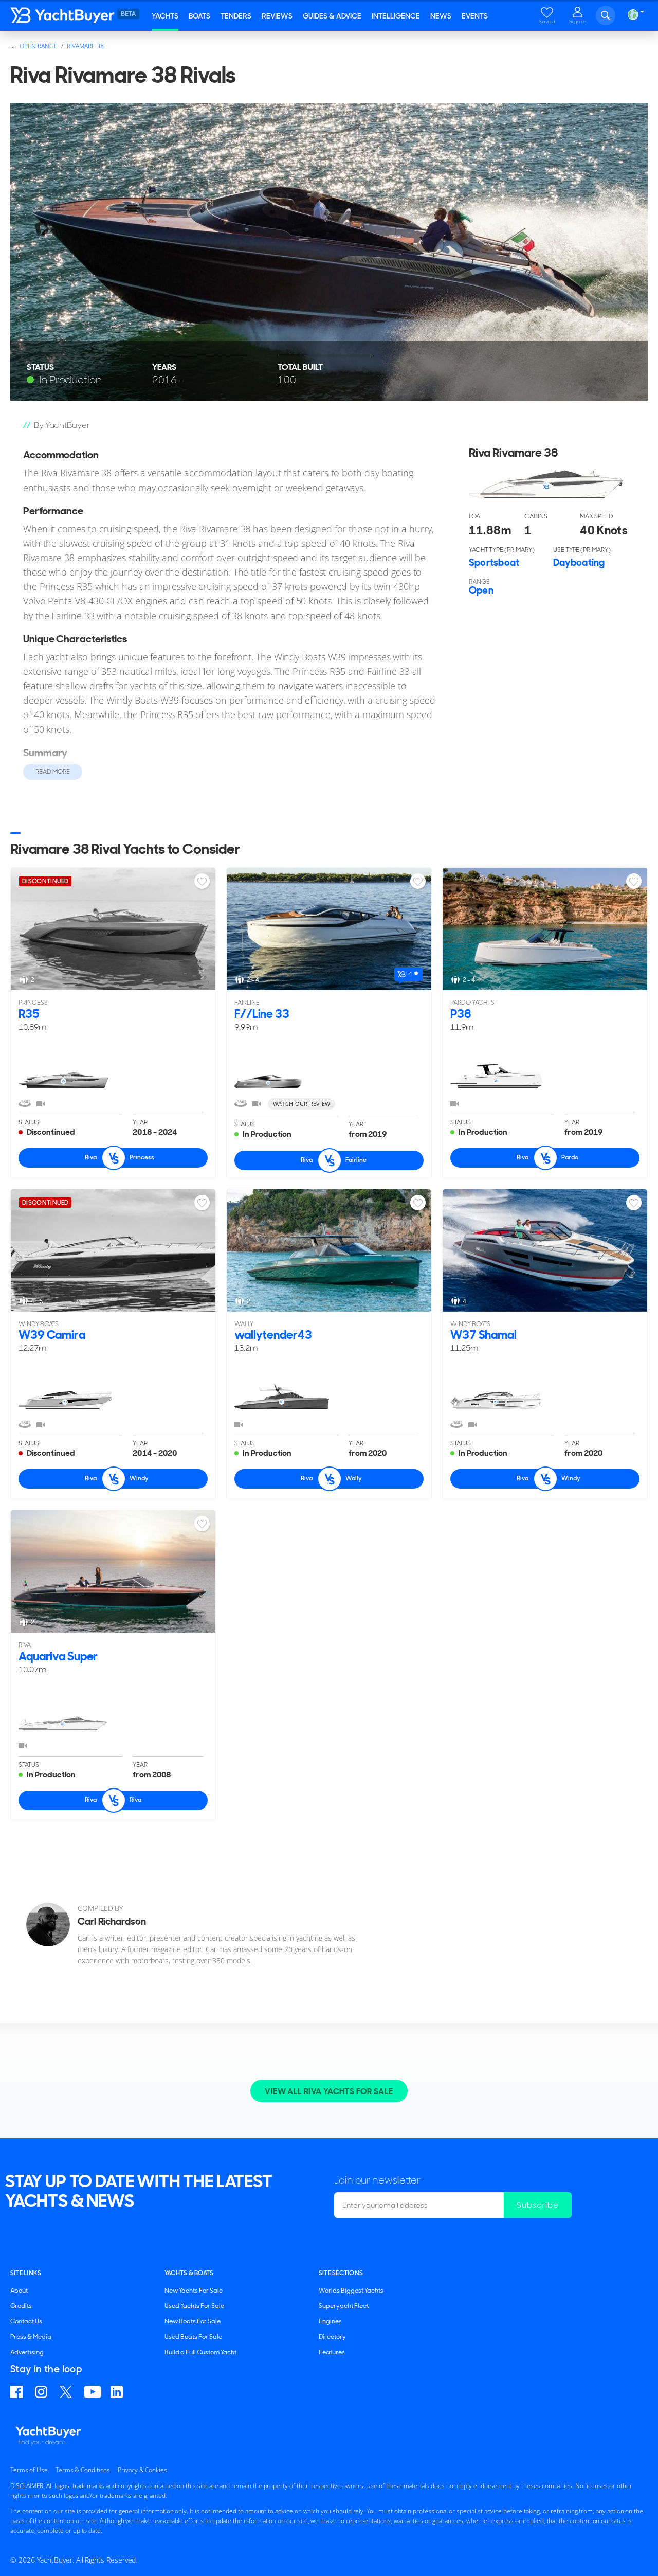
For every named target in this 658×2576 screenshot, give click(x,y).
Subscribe (538, 2205)
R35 (29, 1014)
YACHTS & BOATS (189, 2273)
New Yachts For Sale (194, 2291)
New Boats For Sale (193, 2321)
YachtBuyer (72, 15)
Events (475, 16)
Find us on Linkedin (118, 2392)
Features (332, 2352)
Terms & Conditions (83, 2470)
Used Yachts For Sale (194, 2306)
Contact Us (26, 2321)
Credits (21, 2306)
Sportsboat (494, 562)
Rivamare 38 (85, 46)
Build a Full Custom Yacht (200, 2352)
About (19, 2291)
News (441, 16)
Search (606, 15)
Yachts (165, 16)
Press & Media (31, 2337)
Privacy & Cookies (142, 2470)
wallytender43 (273, 1335)
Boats (199, 16)
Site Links (26, 2273)
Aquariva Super (58, 1656)
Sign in (578, 21)
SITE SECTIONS (341, 2273)
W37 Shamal (483, 1335)
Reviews (277, 16)
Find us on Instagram (43, 2392)
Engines (330, 2321)
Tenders (236, 16)
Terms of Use (29, 2470)
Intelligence (396, 16)
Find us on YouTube (93, 2392)
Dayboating (579, 562)
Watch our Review (301, 1104)
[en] (633, 15)
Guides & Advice (332, 16)
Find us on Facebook (18, 2392)
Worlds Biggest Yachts (351, 2291)
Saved (547, 21)
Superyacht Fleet (344, 2306)
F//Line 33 (262, 1014)
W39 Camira (52, 1335)
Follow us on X (67, 2392)
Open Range (39, 46)
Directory (332, 2337)
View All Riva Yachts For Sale (329, 2091)
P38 (461, 1014)
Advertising (27, 2352)
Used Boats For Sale (193, 2337)
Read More (53, 772)
